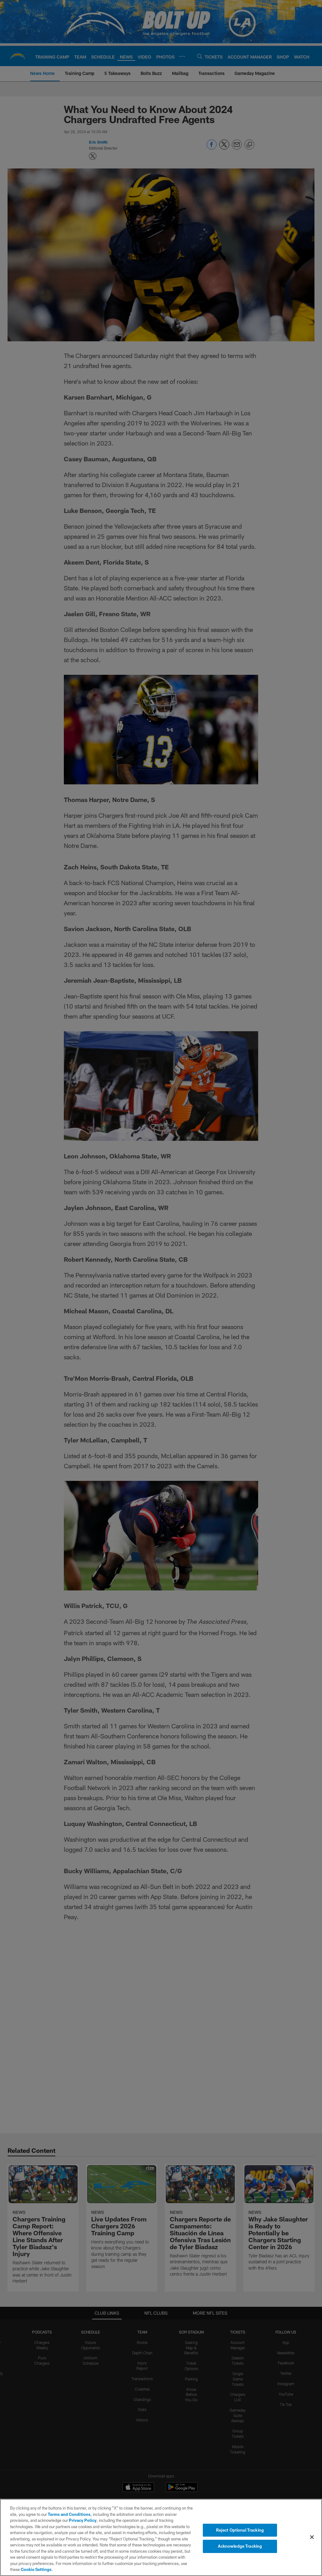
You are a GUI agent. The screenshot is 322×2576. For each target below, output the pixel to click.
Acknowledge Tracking (240, 2546)
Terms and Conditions (69, 2514)
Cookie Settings (36, 2569)
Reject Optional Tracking (240, 2530)
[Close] (312, 2537)
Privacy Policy (83, 2520)
